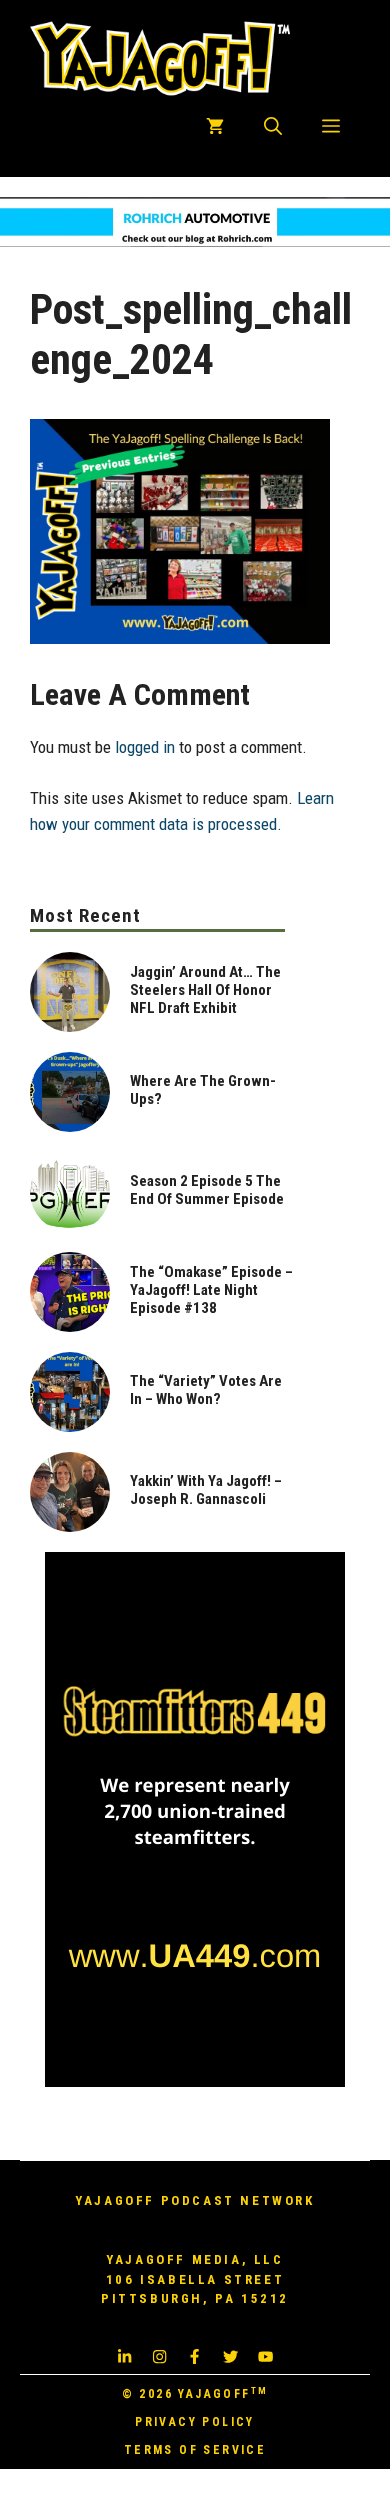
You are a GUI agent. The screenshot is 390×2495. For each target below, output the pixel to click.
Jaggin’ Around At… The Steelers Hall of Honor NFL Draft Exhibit (205, 990)
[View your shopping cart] (215, 127)
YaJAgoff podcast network (194, 2200)
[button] (273, 127)
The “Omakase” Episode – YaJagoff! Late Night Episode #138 (211, 1290)
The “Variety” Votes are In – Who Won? (206, 1390)
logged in (145, 747)
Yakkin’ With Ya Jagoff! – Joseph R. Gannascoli (206, 1490)
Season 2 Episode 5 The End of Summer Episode (207, 1190)
